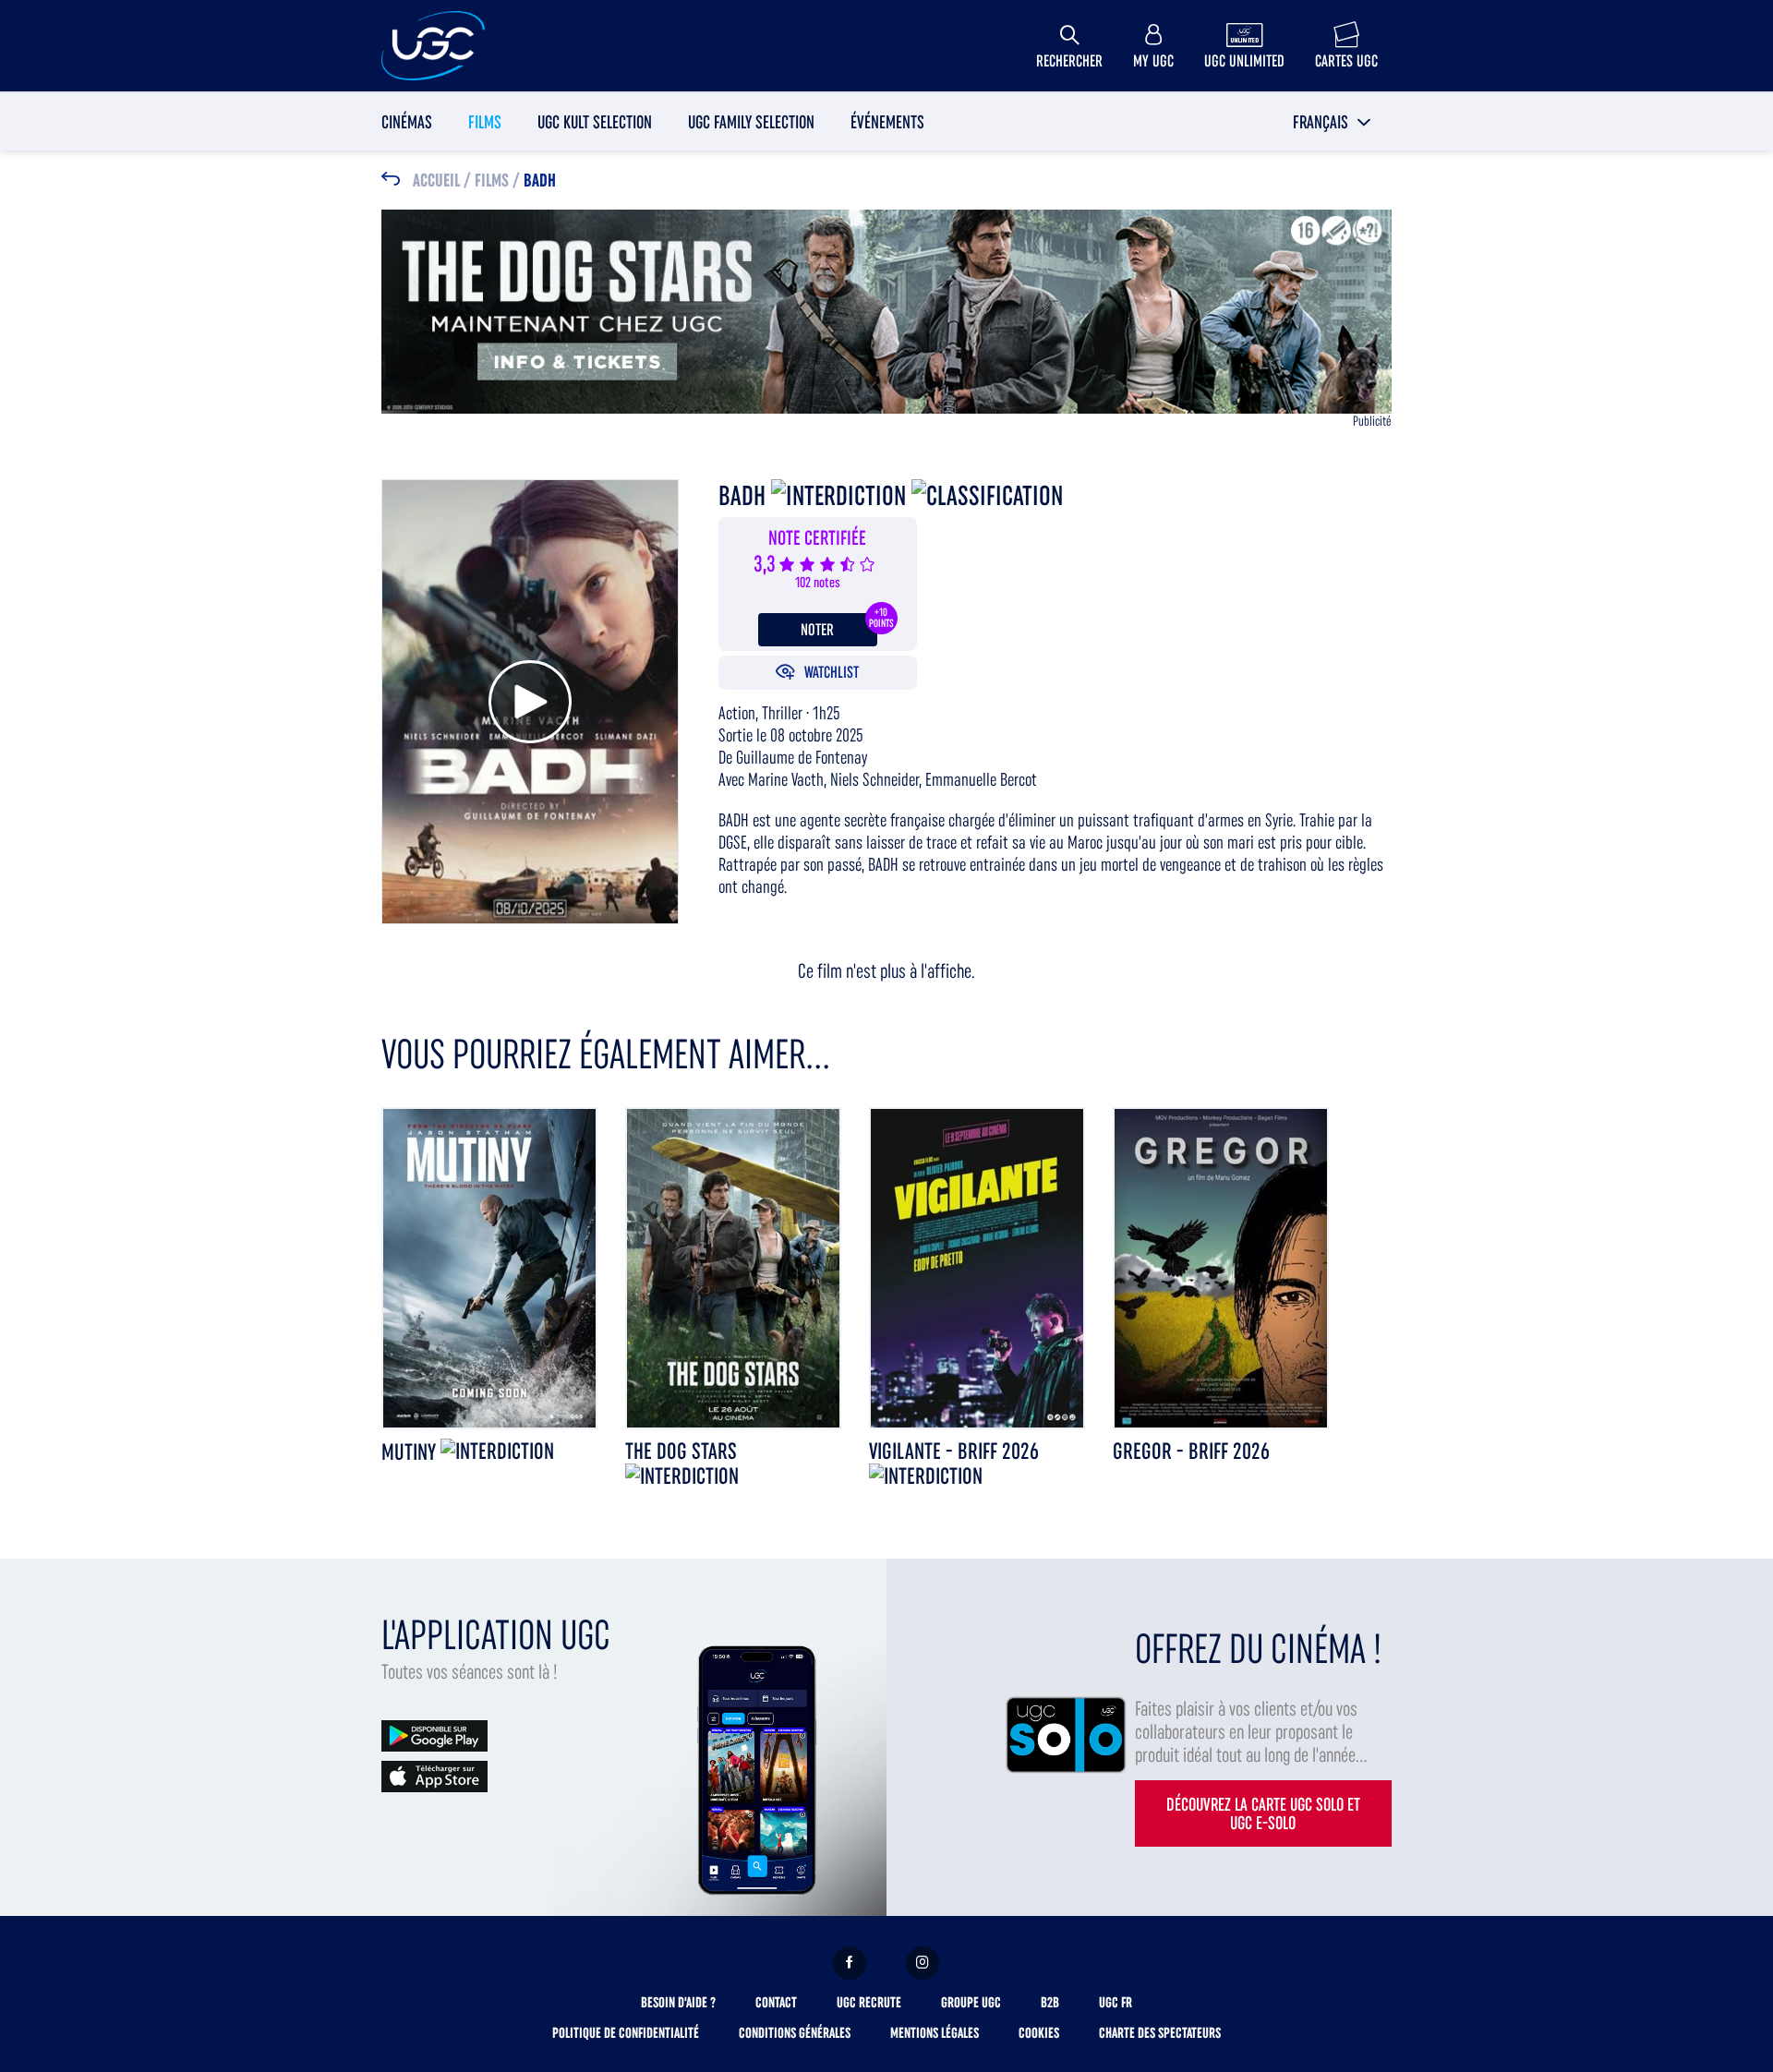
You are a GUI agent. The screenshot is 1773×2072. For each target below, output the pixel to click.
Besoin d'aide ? (678, 2002)
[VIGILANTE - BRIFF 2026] (977, 1266)
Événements (887, 122)
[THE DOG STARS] (733, 1266)
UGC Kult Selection (595, 122)
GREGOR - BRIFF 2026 (1191, 1451)
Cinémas (407, 122)
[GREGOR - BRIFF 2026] (1221, 1266)
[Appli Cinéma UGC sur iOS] (434, 1775)
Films (485, 122)
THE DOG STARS (681, 1451)
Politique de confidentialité (626, 2033)
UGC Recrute (869, 2002)
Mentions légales (935, 2033)
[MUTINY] (489, 1266)
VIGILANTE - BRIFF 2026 (954, 1451)
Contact (776, 2002)
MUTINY (411, 1452)
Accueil (436, 181)
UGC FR (1116, 2002)
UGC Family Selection (751, 122)
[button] (1332, 122)
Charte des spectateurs (1160, 2033)
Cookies (1039, 2033)
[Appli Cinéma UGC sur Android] (434, 1735)
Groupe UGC (971, 2002)
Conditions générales (795, 2033)
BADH (540, 181)
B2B (1050, 2002)
